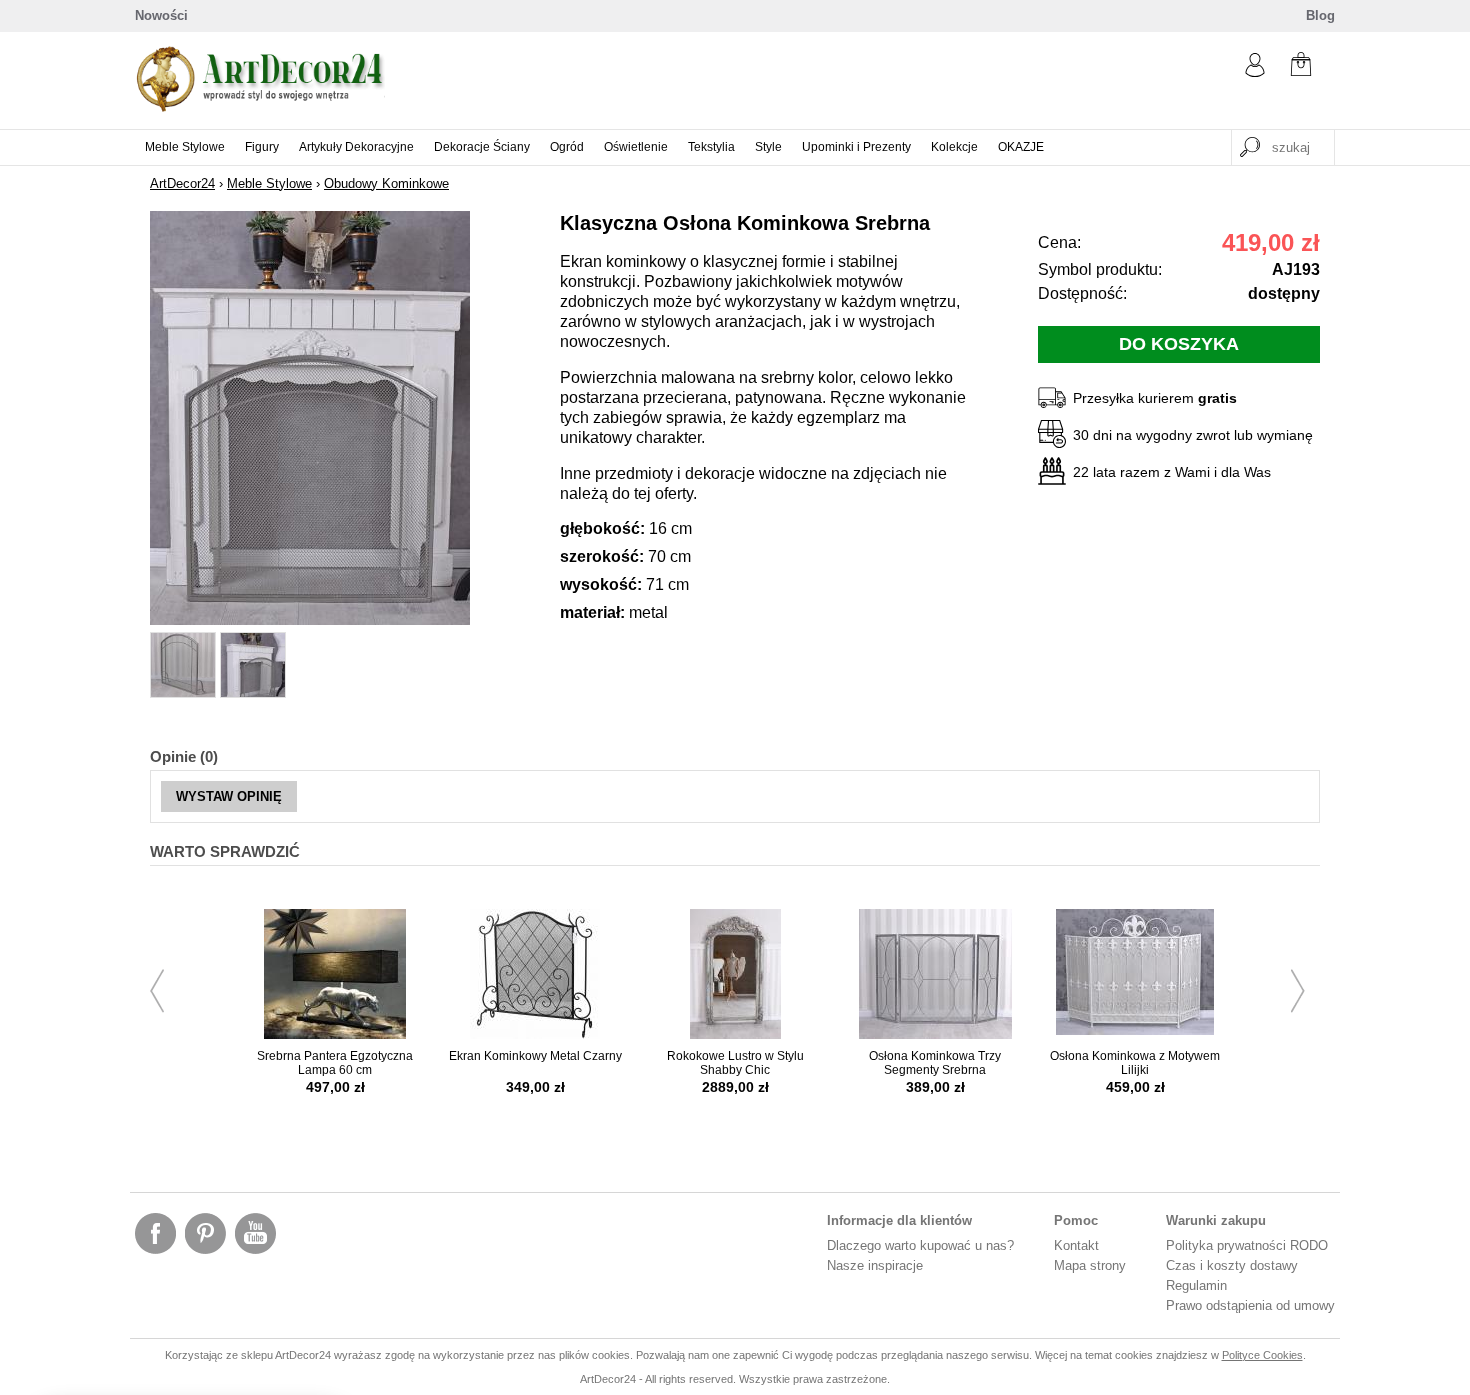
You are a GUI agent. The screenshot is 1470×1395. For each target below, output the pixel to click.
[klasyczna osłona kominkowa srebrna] (310, 620)
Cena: (1059, 242)
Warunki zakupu (1216, 1220)
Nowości (161, 15)
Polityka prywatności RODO (1247, 1245)
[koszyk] (1301, 66)
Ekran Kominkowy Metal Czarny (535, 1056)
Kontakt (1076, 1245)
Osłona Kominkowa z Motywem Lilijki (1135, 1063)
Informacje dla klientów (899, 1220)
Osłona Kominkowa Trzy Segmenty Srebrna (935, 1063)
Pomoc (1076, 1220)
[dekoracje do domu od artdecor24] (260, 107)
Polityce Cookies (1262, 1355)
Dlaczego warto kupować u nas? (920, 1245)
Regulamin (1196, 1285)
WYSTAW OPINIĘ (229, 796)
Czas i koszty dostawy (1232, 1265)
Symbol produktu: (1100, 269)
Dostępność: (1082, 293)
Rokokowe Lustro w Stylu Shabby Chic (735, 1063)
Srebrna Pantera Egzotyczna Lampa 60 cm (335, 1063)
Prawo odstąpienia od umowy (1250, 1305)
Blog (1320, 15)
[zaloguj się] (1255, 72)
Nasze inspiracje (875, 1265)
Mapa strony (1090, 1265)
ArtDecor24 (182, 183)
